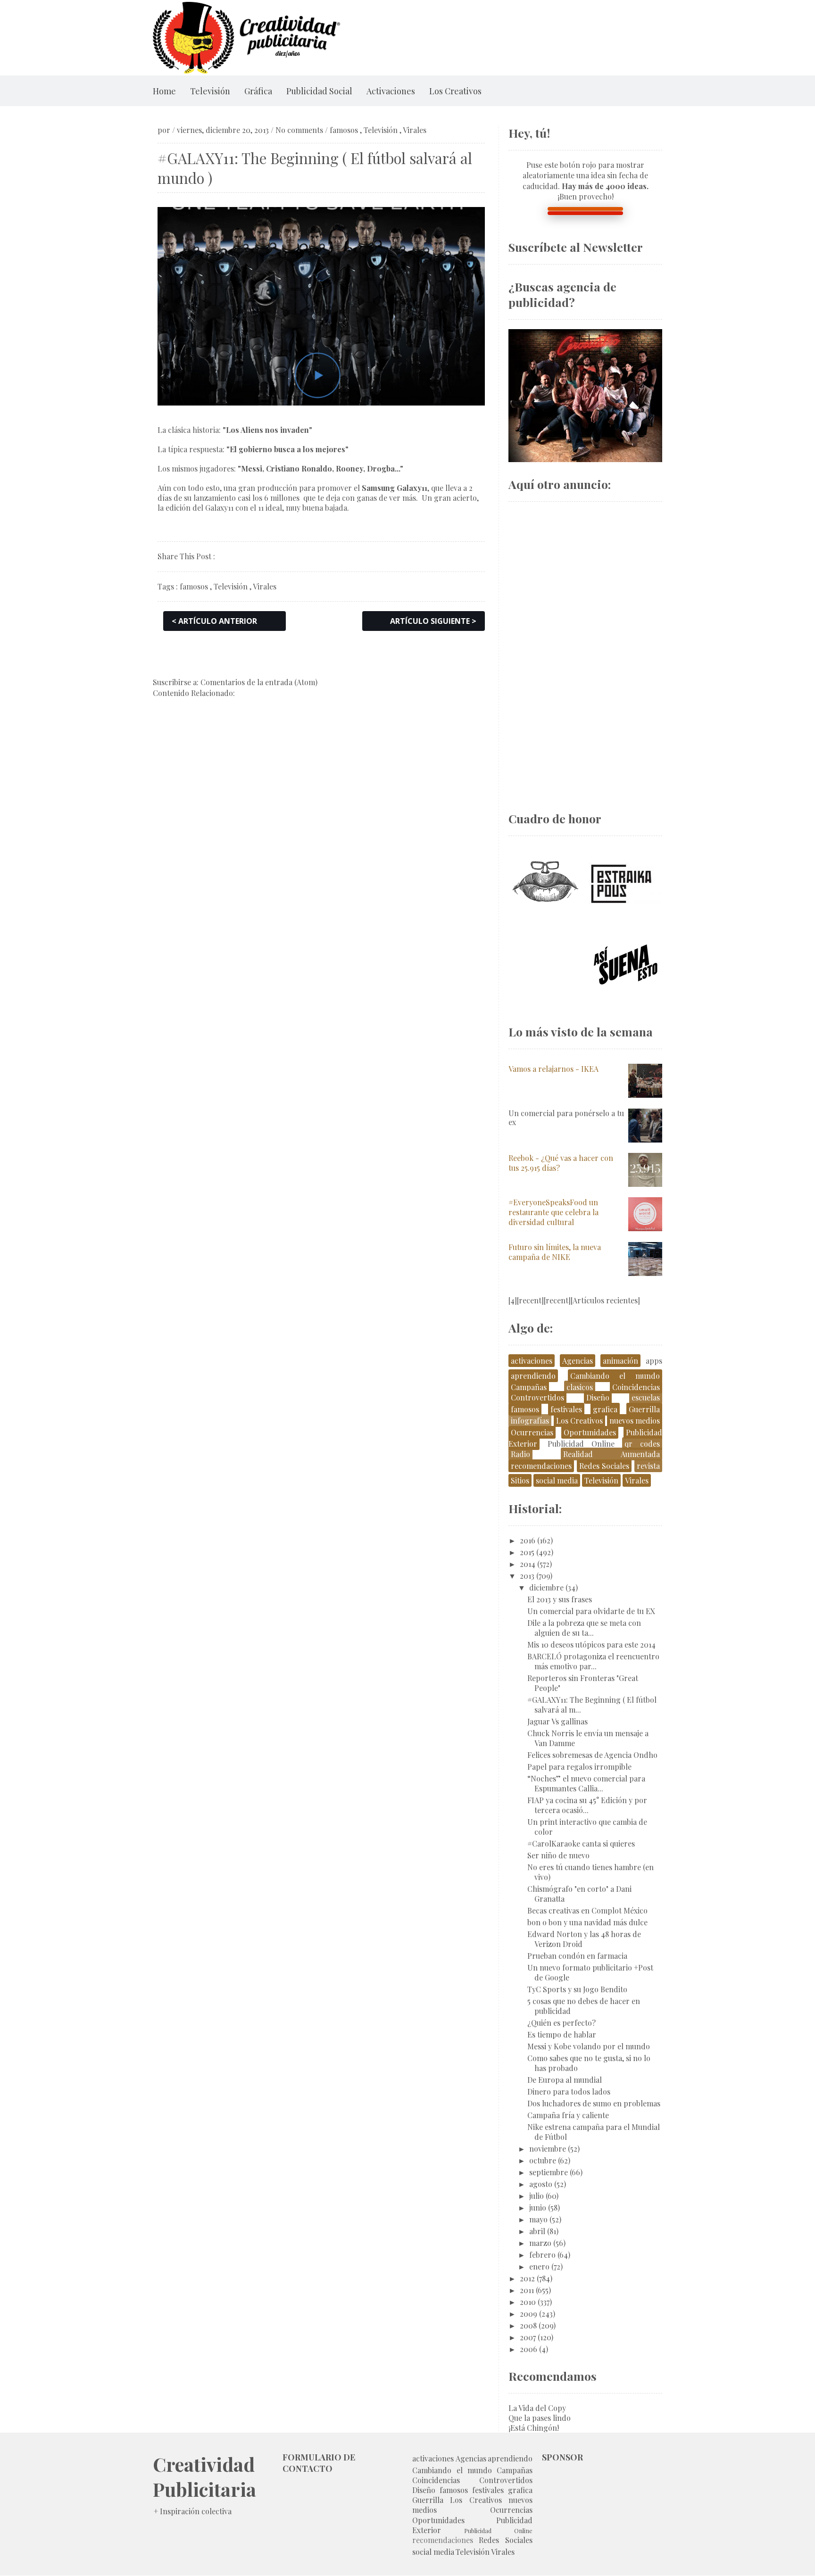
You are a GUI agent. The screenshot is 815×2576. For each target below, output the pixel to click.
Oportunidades (590, 1432)
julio (536, 2196)
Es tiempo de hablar (562, 2034)
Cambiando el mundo (615, 1376)
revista (648, 1466)
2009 (528, 2314)
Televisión (210, 91)
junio (538, 2207)
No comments (299, 130)
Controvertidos (537, 1397)
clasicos (580, 1387)
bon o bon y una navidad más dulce (587, 1922)
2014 (528, 1564)
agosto (541, 2184)
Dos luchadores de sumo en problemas (594, 2103)
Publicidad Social (319, 91)
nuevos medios (635, 1421)
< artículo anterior (214, 621)
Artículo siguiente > (433, 621)
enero (539, 2266)
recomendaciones (541, 1466)
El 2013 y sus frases (560, 1599)
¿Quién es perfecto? (561, 2023)
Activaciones (391, 91)
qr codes (642, 1444)
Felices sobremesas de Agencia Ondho (592, 1755)
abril (537, 2231)
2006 (528, 2349)
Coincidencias (636, 1387)
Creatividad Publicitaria (204, 2477)
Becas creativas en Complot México (587, 1910)
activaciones (532, 1361)
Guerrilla (644, 1409)
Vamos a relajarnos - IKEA (553, 1069)
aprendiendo (533, 1376)
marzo (540, 2243)
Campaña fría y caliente (568, 2115)
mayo (538, 2219)
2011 (527, 2290)
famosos (344, 130)
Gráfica (258, 91)
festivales (566, 1409)
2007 (528, 2337)
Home (164, 91)
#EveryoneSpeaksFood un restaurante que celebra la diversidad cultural (553, 1212)
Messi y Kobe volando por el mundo (589, 2046)
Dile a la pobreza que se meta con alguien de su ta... (584, 1628)
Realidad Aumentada (611, 1454)
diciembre (546, 1587)
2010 (528, 2302)
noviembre (548, 2149)
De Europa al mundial (565, 2080)
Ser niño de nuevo (558, 1855)
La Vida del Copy (537, 2408)
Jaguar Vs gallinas (557, 1721)
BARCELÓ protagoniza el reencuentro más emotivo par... (593, 1661)
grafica (605, 1409)
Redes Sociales (604, 1466)
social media (557, 1480)
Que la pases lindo (540, 2418)
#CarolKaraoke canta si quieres (581, 1843)
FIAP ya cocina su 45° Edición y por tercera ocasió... (587, 1805)
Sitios (520, 1480)
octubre (543, 2160)
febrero (542, 2255)
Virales (415, 130)
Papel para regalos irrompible (579, 1767)
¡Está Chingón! (534, 2428)
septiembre (549, 2172)
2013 (527, 1576)
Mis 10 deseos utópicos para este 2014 (591, 1644)
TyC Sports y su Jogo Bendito (577, 1989)
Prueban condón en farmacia (577, 1956)
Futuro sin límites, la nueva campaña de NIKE (555, 1252)
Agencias (578, 1361)
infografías (530, 1421)
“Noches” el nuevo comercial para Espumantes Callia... (586, 1783)
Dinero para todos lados (569, 2091)
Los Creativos (455, 91)
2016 (528, 1540)
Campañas (529, 1387)
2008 (528, 2325)
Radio (520, 1454)
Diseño (598, 1397)
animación (620, 1361)
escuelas (646, 1397)
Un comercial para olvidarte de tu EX (591, 1611)
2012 (527, 2278)
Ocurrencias (532, 1432)
